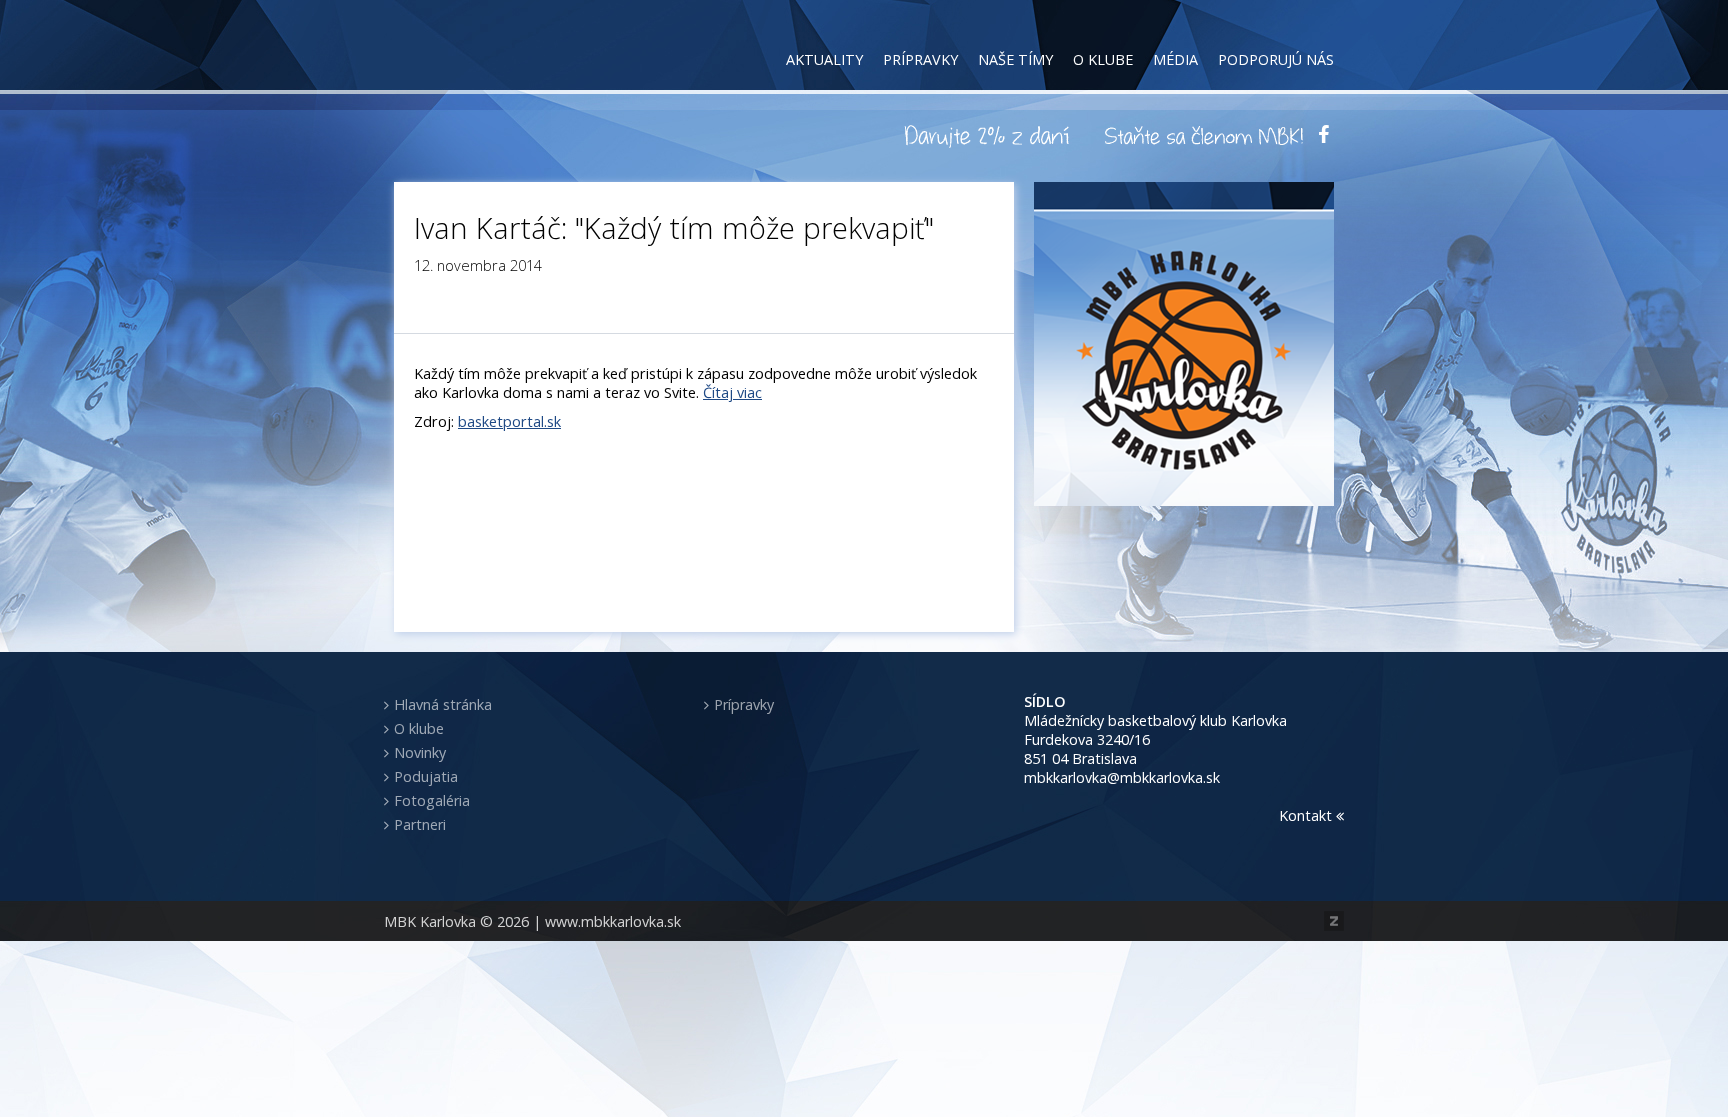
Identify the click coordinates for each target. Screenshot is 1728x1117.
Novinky (420, 752)
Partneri (420, 824)
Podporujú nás (1276, 59)
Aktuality (824, 59)
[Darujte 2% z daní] (990, 135)
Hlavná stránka (443, 704)
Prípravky (920, 59)
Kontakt (1307, 815)
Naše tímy (1015, 59)
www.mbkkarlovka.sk (613, 921)
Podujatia (426, 776)
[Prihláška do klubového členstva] (1204, 135)
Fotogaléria (432, 800)
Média (1175, 59)
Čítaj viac (732, 392)
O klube (1103, 59)
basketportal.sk (509, 421)
